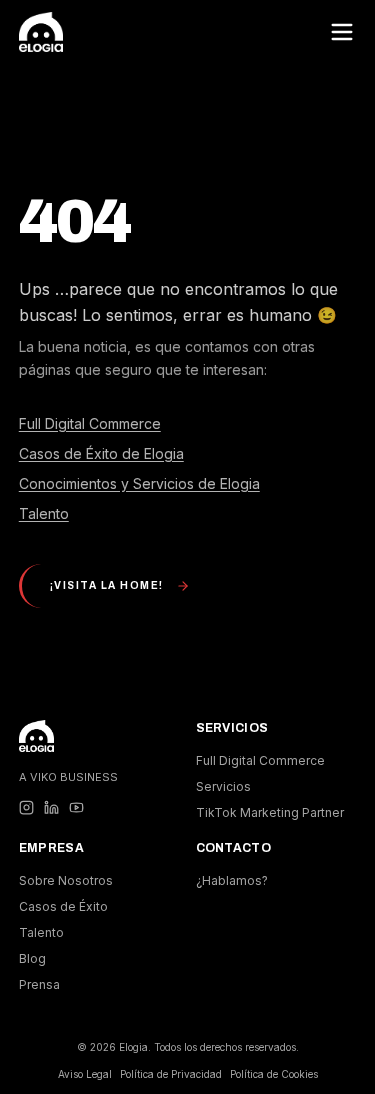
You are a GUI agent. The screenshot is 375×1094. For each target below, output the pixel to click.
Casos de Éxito (63, 906)
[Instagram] (26, 807)
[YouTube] (76, 807)
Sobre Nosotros (66, 880)
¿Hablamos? (232, 880)
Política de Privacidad (171, 1074)
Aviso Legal (85, 1074)
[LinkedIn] (51, 807)
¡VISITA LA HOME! (107, 585)
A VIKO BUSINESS (68, 777)
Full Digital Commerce (90, 423)
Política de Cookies (274, 1074)
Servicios (223, 786)
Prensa (39, 984)
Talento (44, 513)
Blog (32, 958)
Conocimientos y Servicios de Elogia (139, 483)
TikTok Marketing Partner (270, 812)
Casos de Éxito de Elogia (101, 453)
